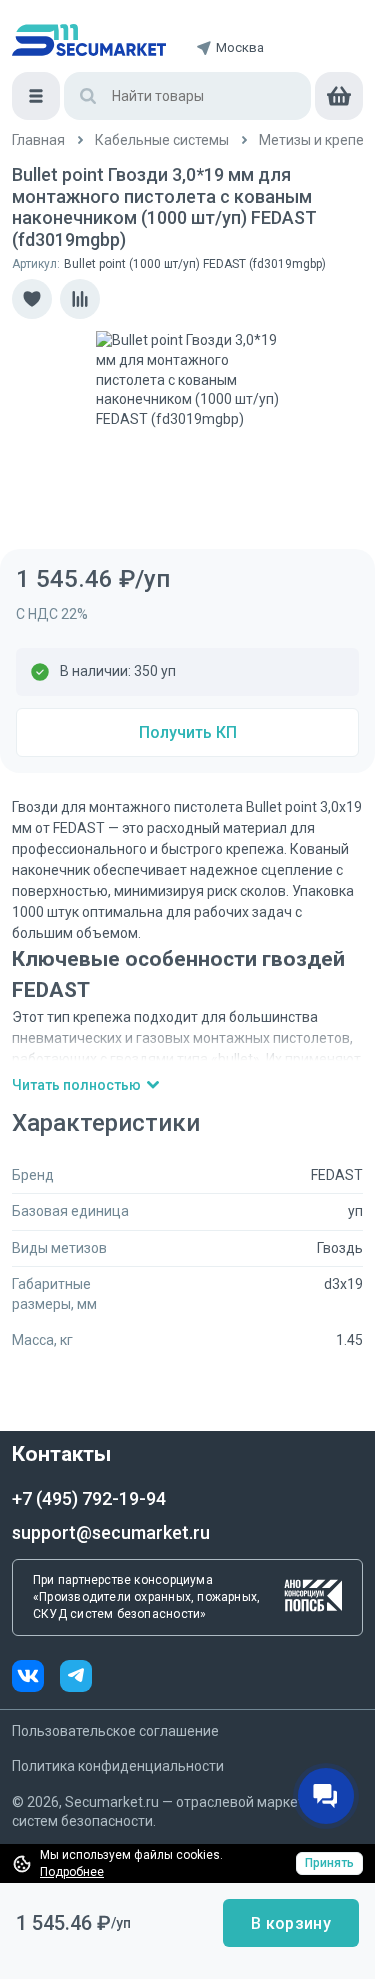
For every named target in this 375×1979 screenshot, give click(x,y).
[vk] (36, 1678)
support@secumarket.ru (111, 1532)
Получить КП (188, 732)
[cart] (339, 96)
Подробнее (72, 1872)
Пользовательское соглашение (115, 1731)
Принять (329, 1863)
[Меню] (36, 96)
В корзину (291, 1923)
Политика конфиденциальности (118, 1766)
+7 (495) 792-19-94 (89, 1498)
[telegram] (76, 1678)
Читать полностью (76, 1085)
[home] (89, 40)
